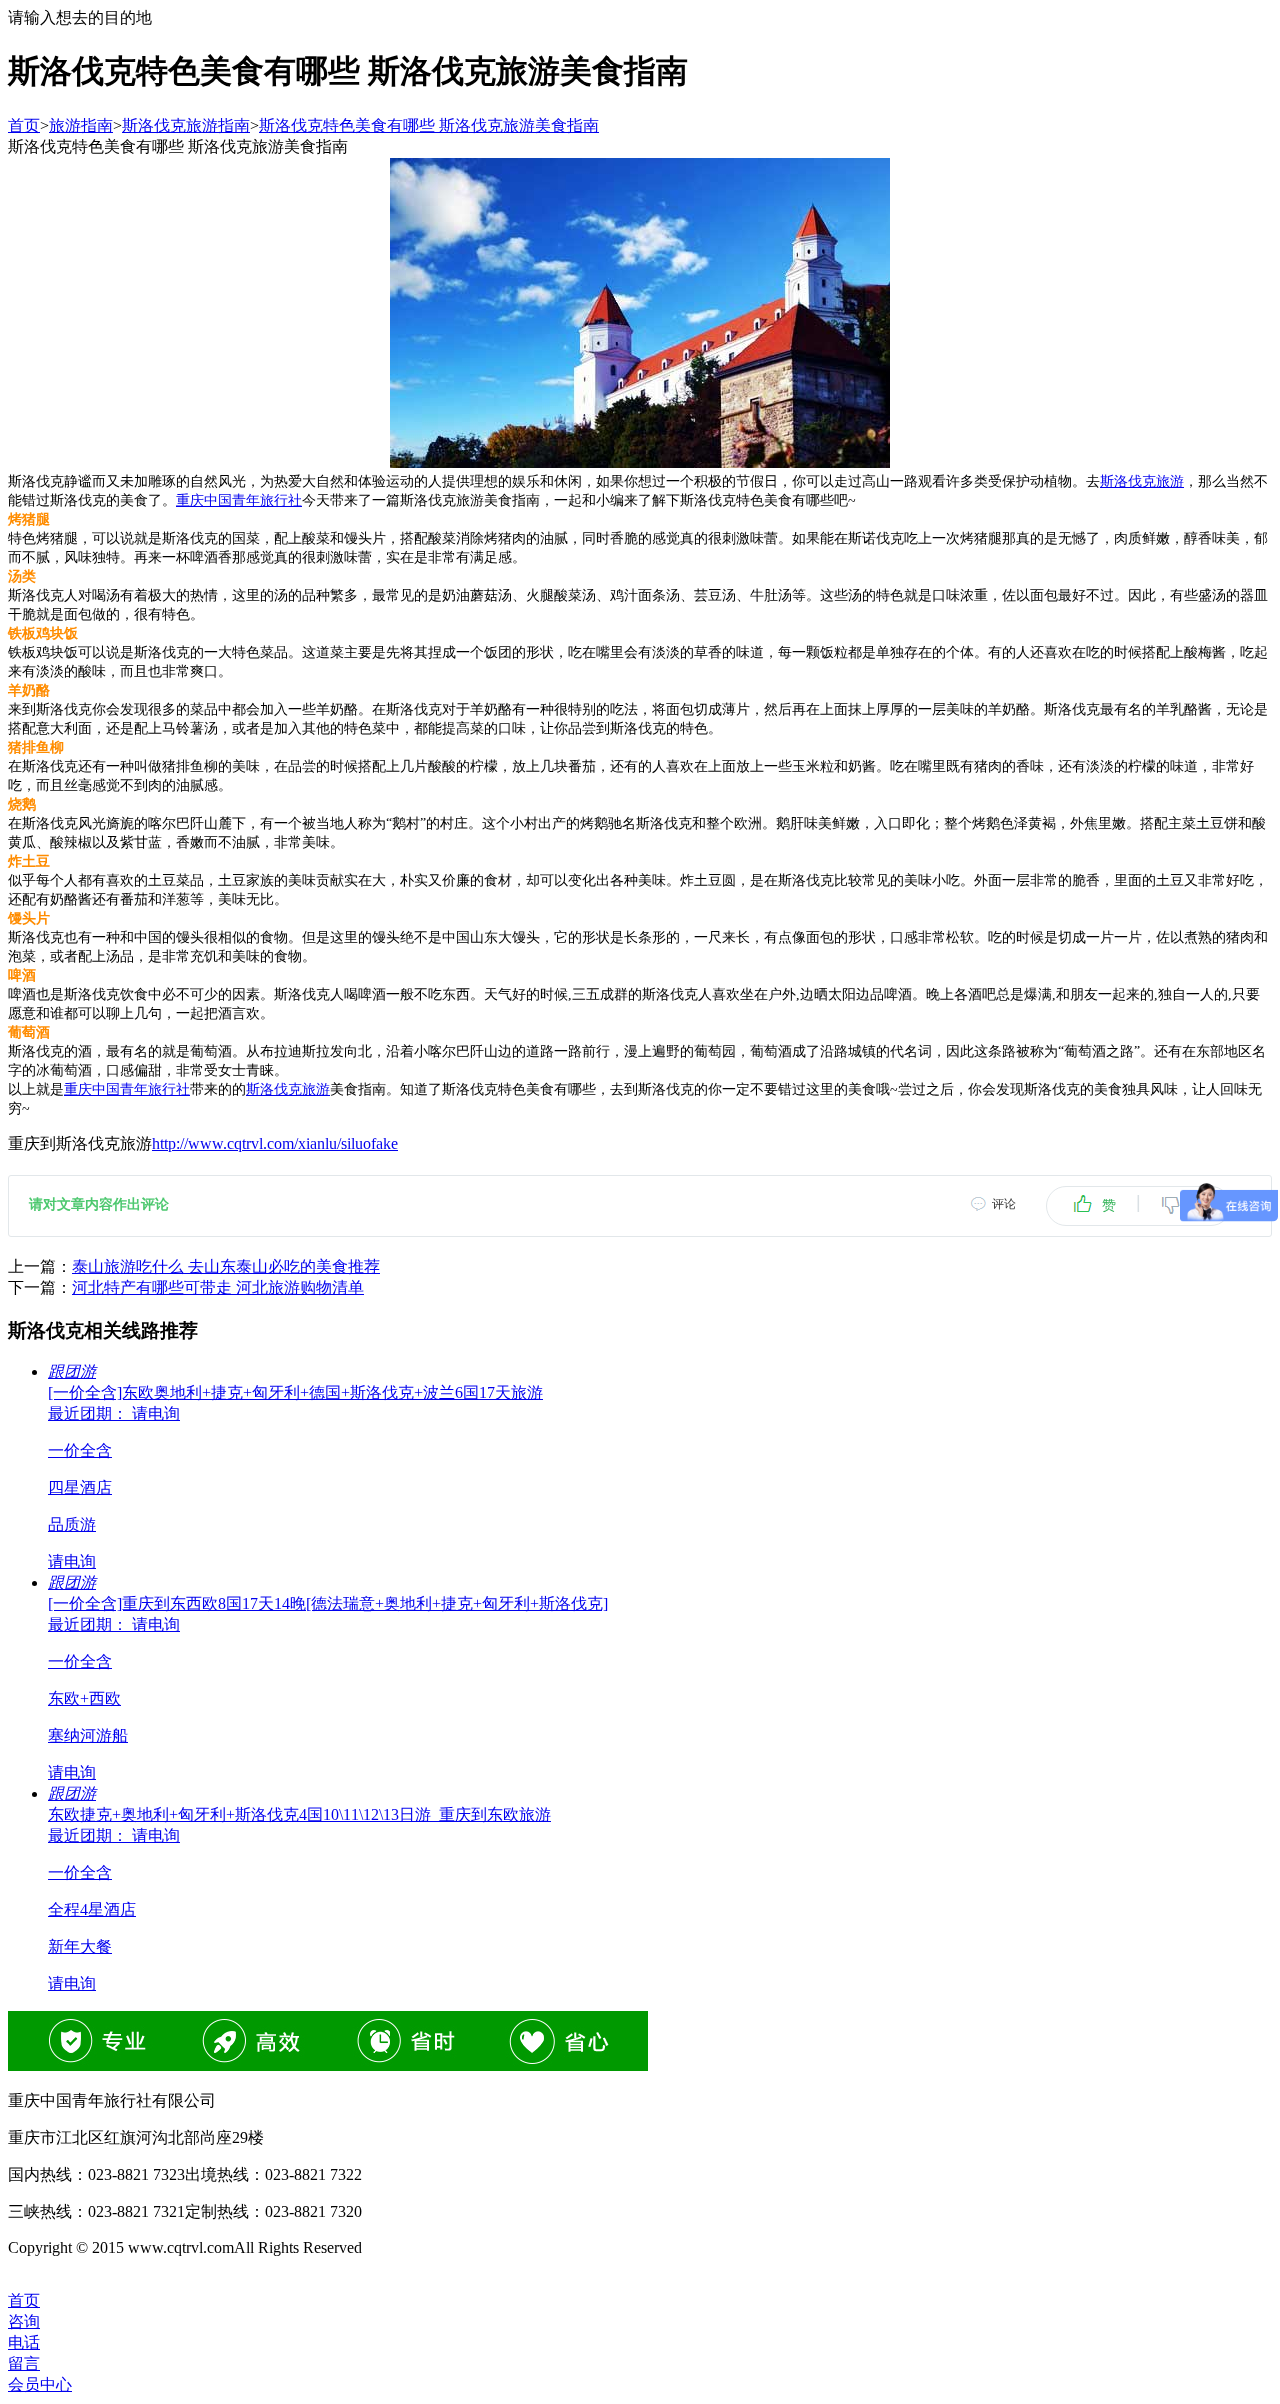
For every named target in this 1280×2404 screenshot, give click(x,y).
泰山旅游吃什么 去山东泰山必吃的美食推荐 (226, 1266)
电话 (24, 2342)
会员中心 (40, 2384)
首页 (24, 125)
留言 (24, 2363)
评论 (1004, 1204)
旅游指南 (81, 125)
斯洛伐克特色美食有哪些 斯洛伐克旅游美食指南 (429, 125)
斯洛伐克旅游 (1142, 481)
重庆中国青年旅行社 (239, 500)
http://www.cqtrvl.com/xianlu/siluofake (275, 1143)
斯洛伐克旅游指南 (186, 125)
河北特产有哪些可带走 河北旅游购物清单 (218, 1287)
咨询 (24, 2321)
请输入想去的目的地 (80, 17)
